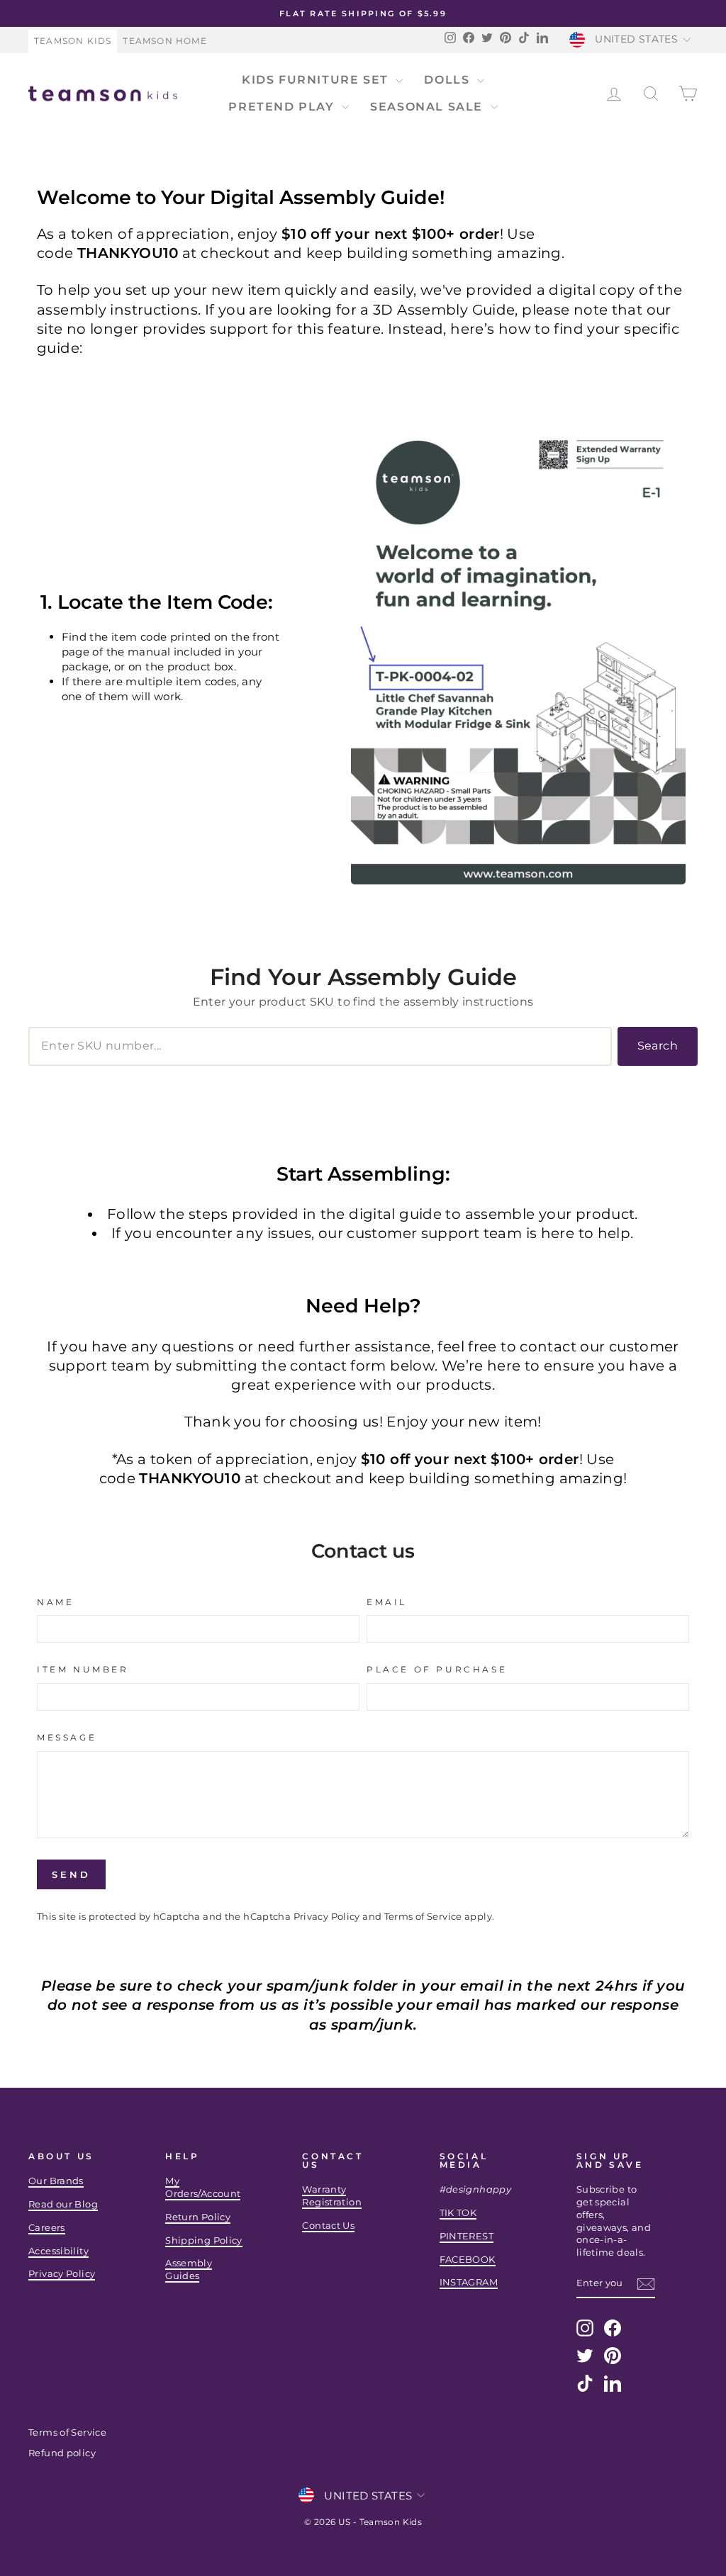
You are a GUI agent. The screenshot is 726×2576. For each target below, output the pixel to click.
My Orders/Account (203, 2187)
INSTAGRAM (469, 2282)
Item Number (83, 1669)
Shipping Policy (204, 2240)
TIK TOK (458, 2213)
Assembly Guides (189, 2270)
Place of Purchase (437, 1669)
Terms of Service (423, 1917)
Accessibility (58, 2251)
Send (71, 1874)
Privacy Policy (327, 1917)
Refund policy (62, 2453)
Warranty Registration (332, 2196)
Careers (47, 2228)
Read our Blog (63, 2204)
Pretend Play (283, 107)
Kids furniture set (317, 80)
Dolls (449, 80)
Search (658, 1046)
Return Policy (198, 2217)
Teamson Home (164, 41)
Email (387, 1602)
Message (67, 1737)
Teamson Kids (73, 41)
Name (55, 1602)
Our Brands (56, 2181)
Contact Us (328, 2226)
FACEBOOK (468, 2260)
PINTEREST (467, 2236)
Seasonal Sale (428, 107)
